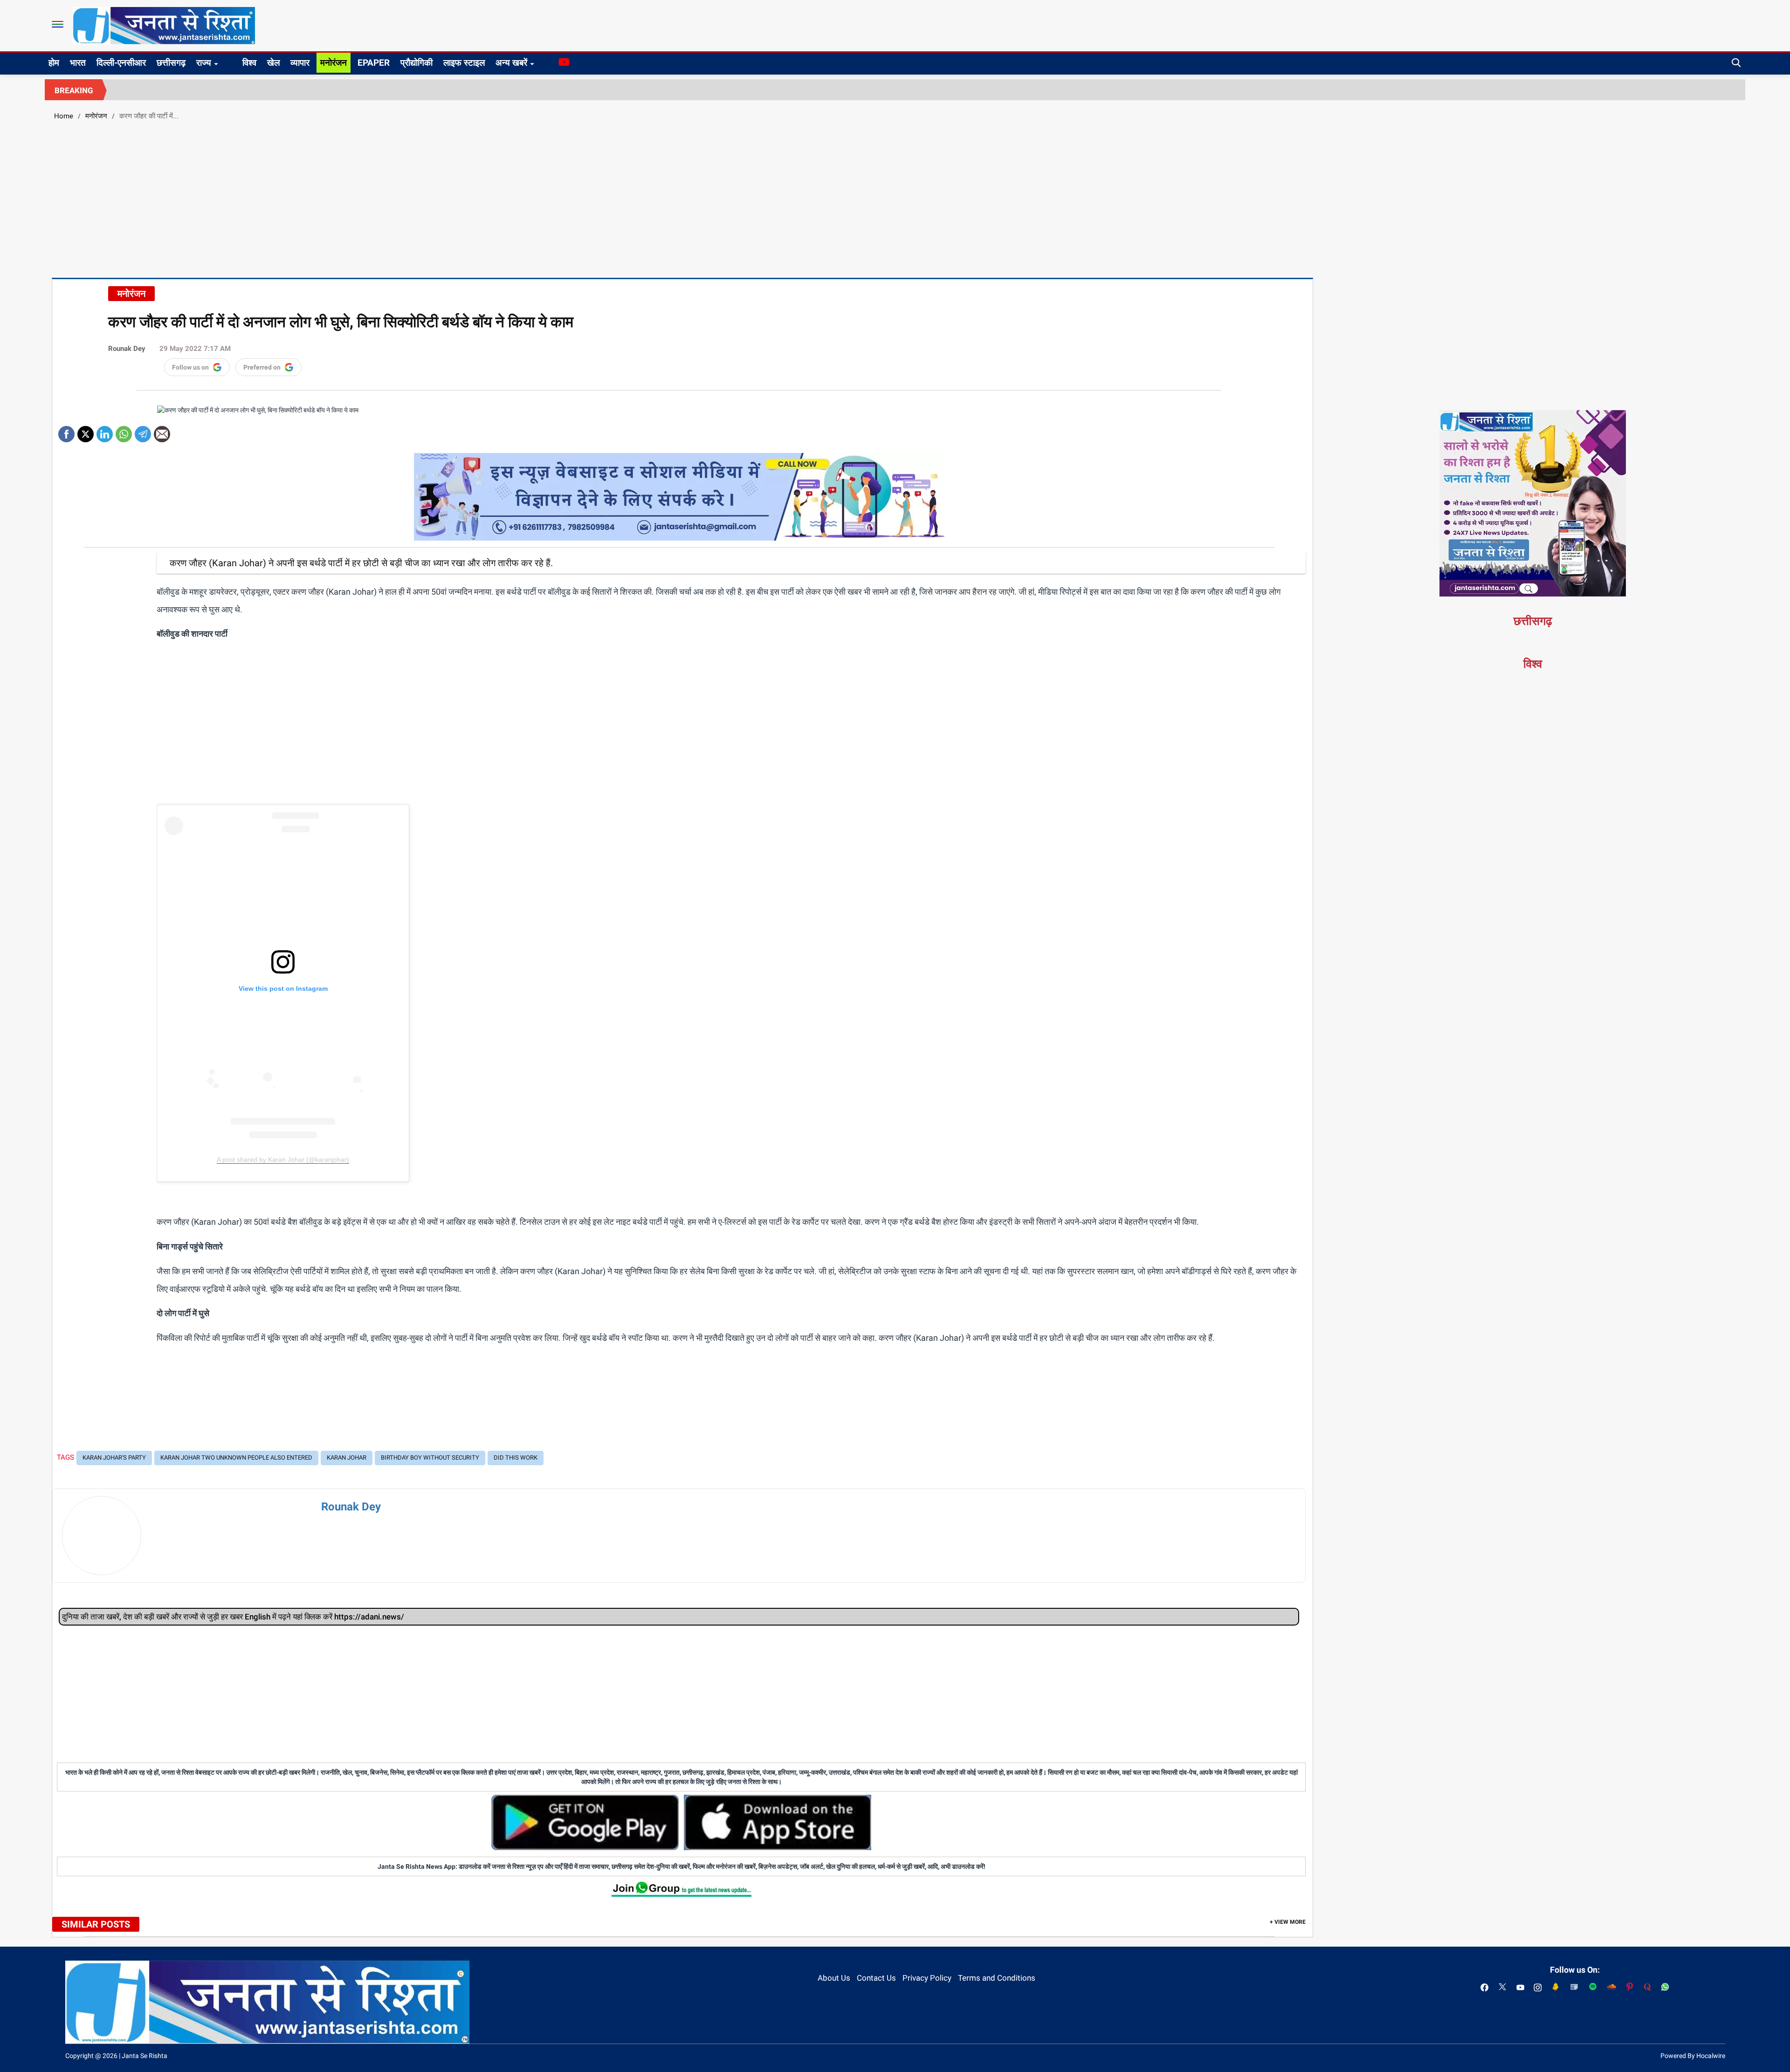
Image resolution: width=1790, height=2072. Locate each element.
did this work (516, 1458)
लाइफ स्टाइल (464, 63)
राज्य (204, 63)
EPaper (374, 63)
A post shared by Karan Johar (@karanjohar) (283, 1159)
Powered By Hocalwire (1693, 2056)
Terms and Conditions (997, 1978)
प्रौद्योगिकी (417, 63)
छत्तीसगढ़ (171, 63)
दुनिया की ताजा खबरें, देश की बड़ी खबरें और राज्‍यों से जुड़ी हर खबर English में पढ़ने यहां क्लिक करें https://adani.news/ (233, 1617)
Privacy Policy (927, 1978)
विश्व (249, 63)
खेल (273, 63)
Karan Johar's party (114, 1458)
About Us (834, 1978)
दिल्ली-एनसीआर (121, 63)
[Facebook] (66, 431)
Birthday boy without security (430, 1458)
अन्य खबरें (511, 63)
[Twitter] (86, 431)
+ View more (1288, 1922)
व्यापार (300, 63)
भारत (78, 63)
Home (64, 116)
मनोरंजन (334, 63)
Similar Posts (96, 1924)
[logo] (164, 25)
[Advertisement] (895, 198)
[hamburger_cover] (58, 24)
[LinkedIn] (105, 431)
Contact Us (876, 1978)
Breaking (74, 90)
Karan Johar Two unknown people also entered (236, 1458)
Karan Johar (347, 1458)
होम (54, 63)
